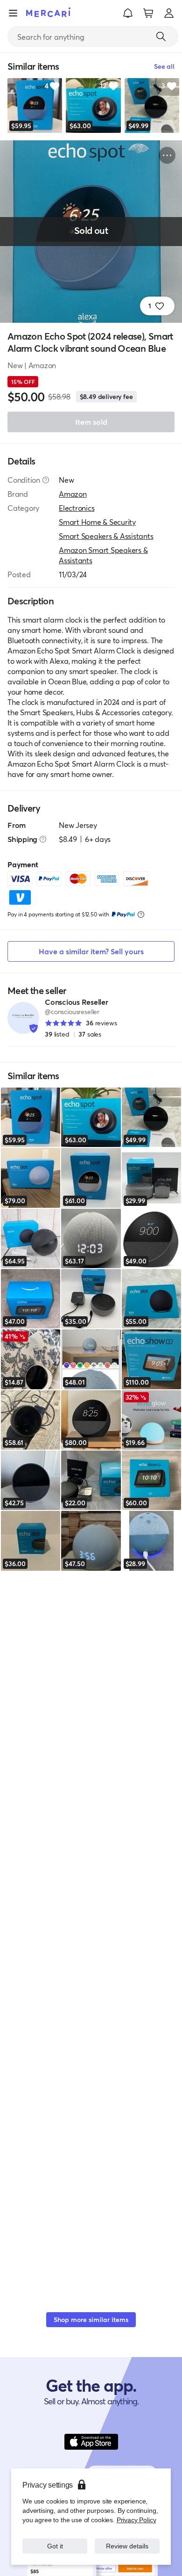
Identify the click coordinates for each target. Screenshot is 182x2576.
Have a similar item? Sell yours (91, 951)
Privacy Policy (136, 2520)
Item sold (91, 422)
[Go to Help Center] (46, 480)
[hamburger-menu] (13, 13)
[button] (128, 13)
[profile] (169, 13)
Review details (127, 2546)
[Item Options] (167, 155)
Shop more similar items (91, 2319)
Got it (55, 2546)
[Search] (161, 36)
